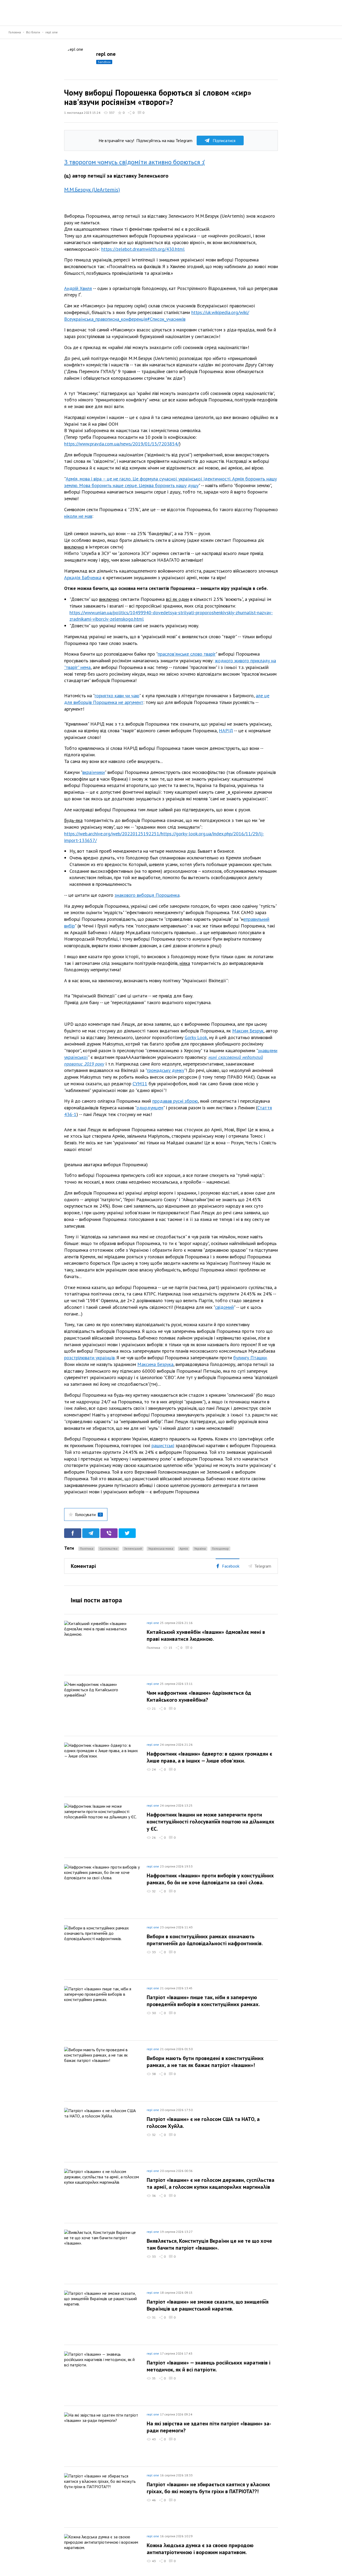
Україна (200, 1549)
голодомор (220, 1549)
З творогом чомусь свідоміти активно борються (133, 162)
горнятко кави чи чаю (117, 696)
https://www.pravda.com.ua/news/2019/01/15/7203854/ (122, 444)
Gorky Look (196, 1037)
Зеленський (133, 1549)
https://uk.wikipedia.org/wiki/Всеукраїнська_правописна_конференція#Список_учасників (157, 316)
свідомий (224, 1307)
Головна (15, 32)
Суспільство (109, 1549)
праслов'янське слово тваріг (187, 654)
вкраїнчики (94, 772)
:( (203, 162)
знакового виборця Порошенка (147, 895)
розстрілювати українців (89, 1358)
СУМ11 (140, 1084)
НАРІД (226, 731)
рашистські (163, 1445)
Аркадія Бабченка (83, 578)
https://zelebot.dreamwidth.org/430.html (143, 249)
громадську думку (166, 1070)
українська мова (161, 1549)
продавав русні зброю (175, 1101)
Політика (87, 1549)
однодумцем (150, 1108)
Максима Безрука (155, 1364)
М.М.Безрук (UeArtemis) (92, 190)
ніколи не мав (78, 516)
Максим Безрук (248, 1031)
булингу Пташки (250, 1358)
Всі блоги (33, 32)
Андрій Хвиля (78, 288)
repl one (52, 32)
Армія (184, 1549)
